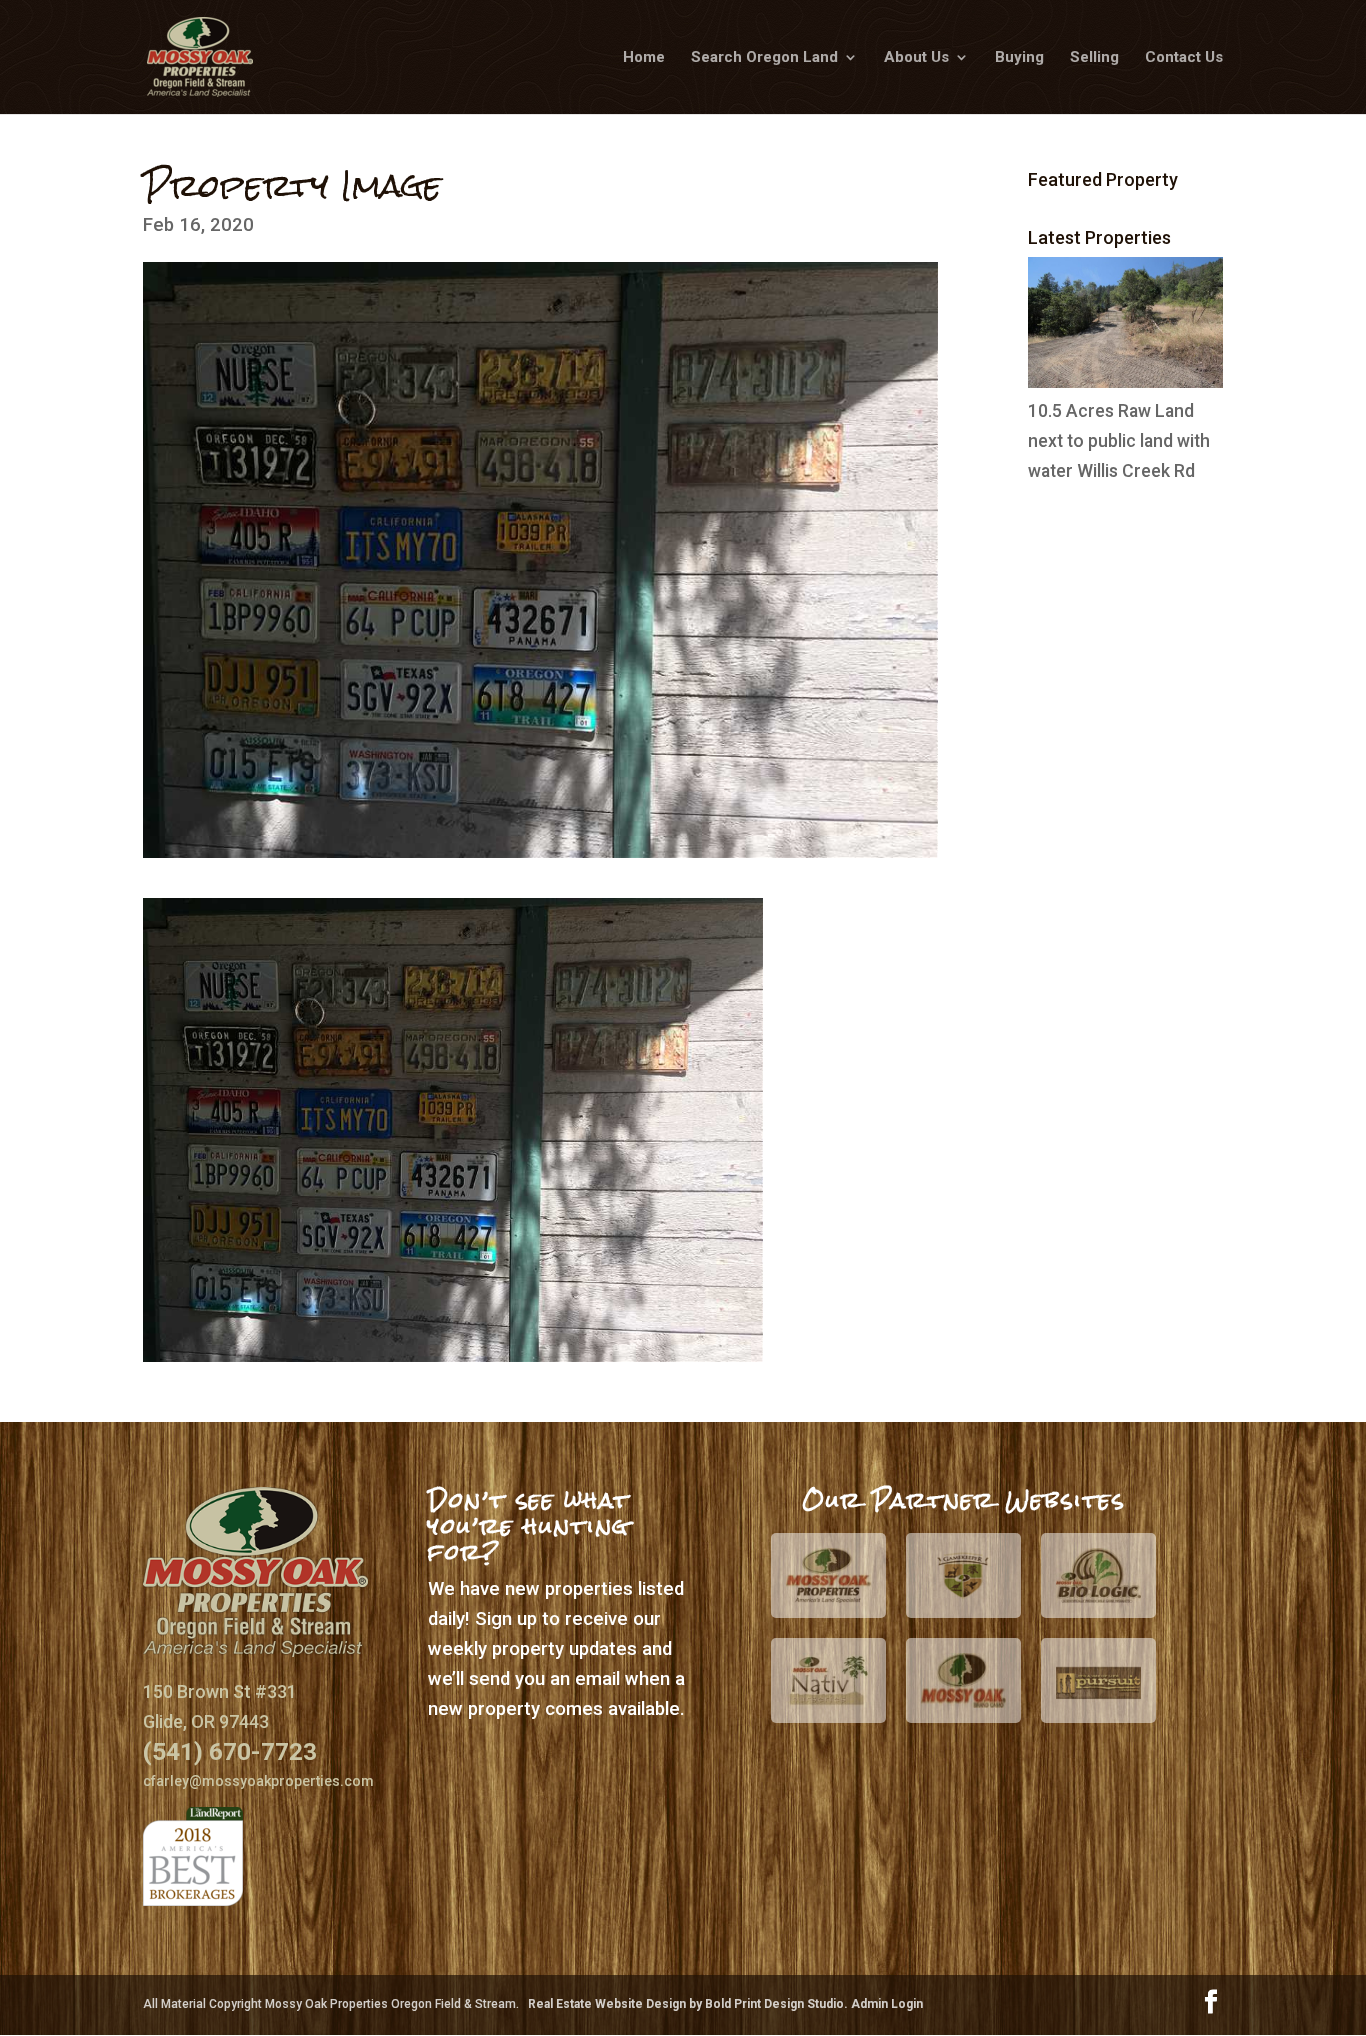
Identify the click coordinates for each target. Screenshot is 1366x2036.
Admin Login (887, 2004)
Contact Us (1184, 58)
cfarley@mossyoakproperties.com (258, 1781)
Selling (1094, 58)
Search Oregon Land (764, 58)
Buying (1019, 58)
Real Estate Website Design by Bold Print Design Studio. (689, 2004)
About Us (916, 58)
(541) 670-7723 (230, 1751)
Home (644, 58)
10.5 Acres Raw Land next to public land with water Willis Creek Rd (1119, 441)
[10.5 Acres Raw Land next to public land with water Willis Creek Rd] (1125, 382)
